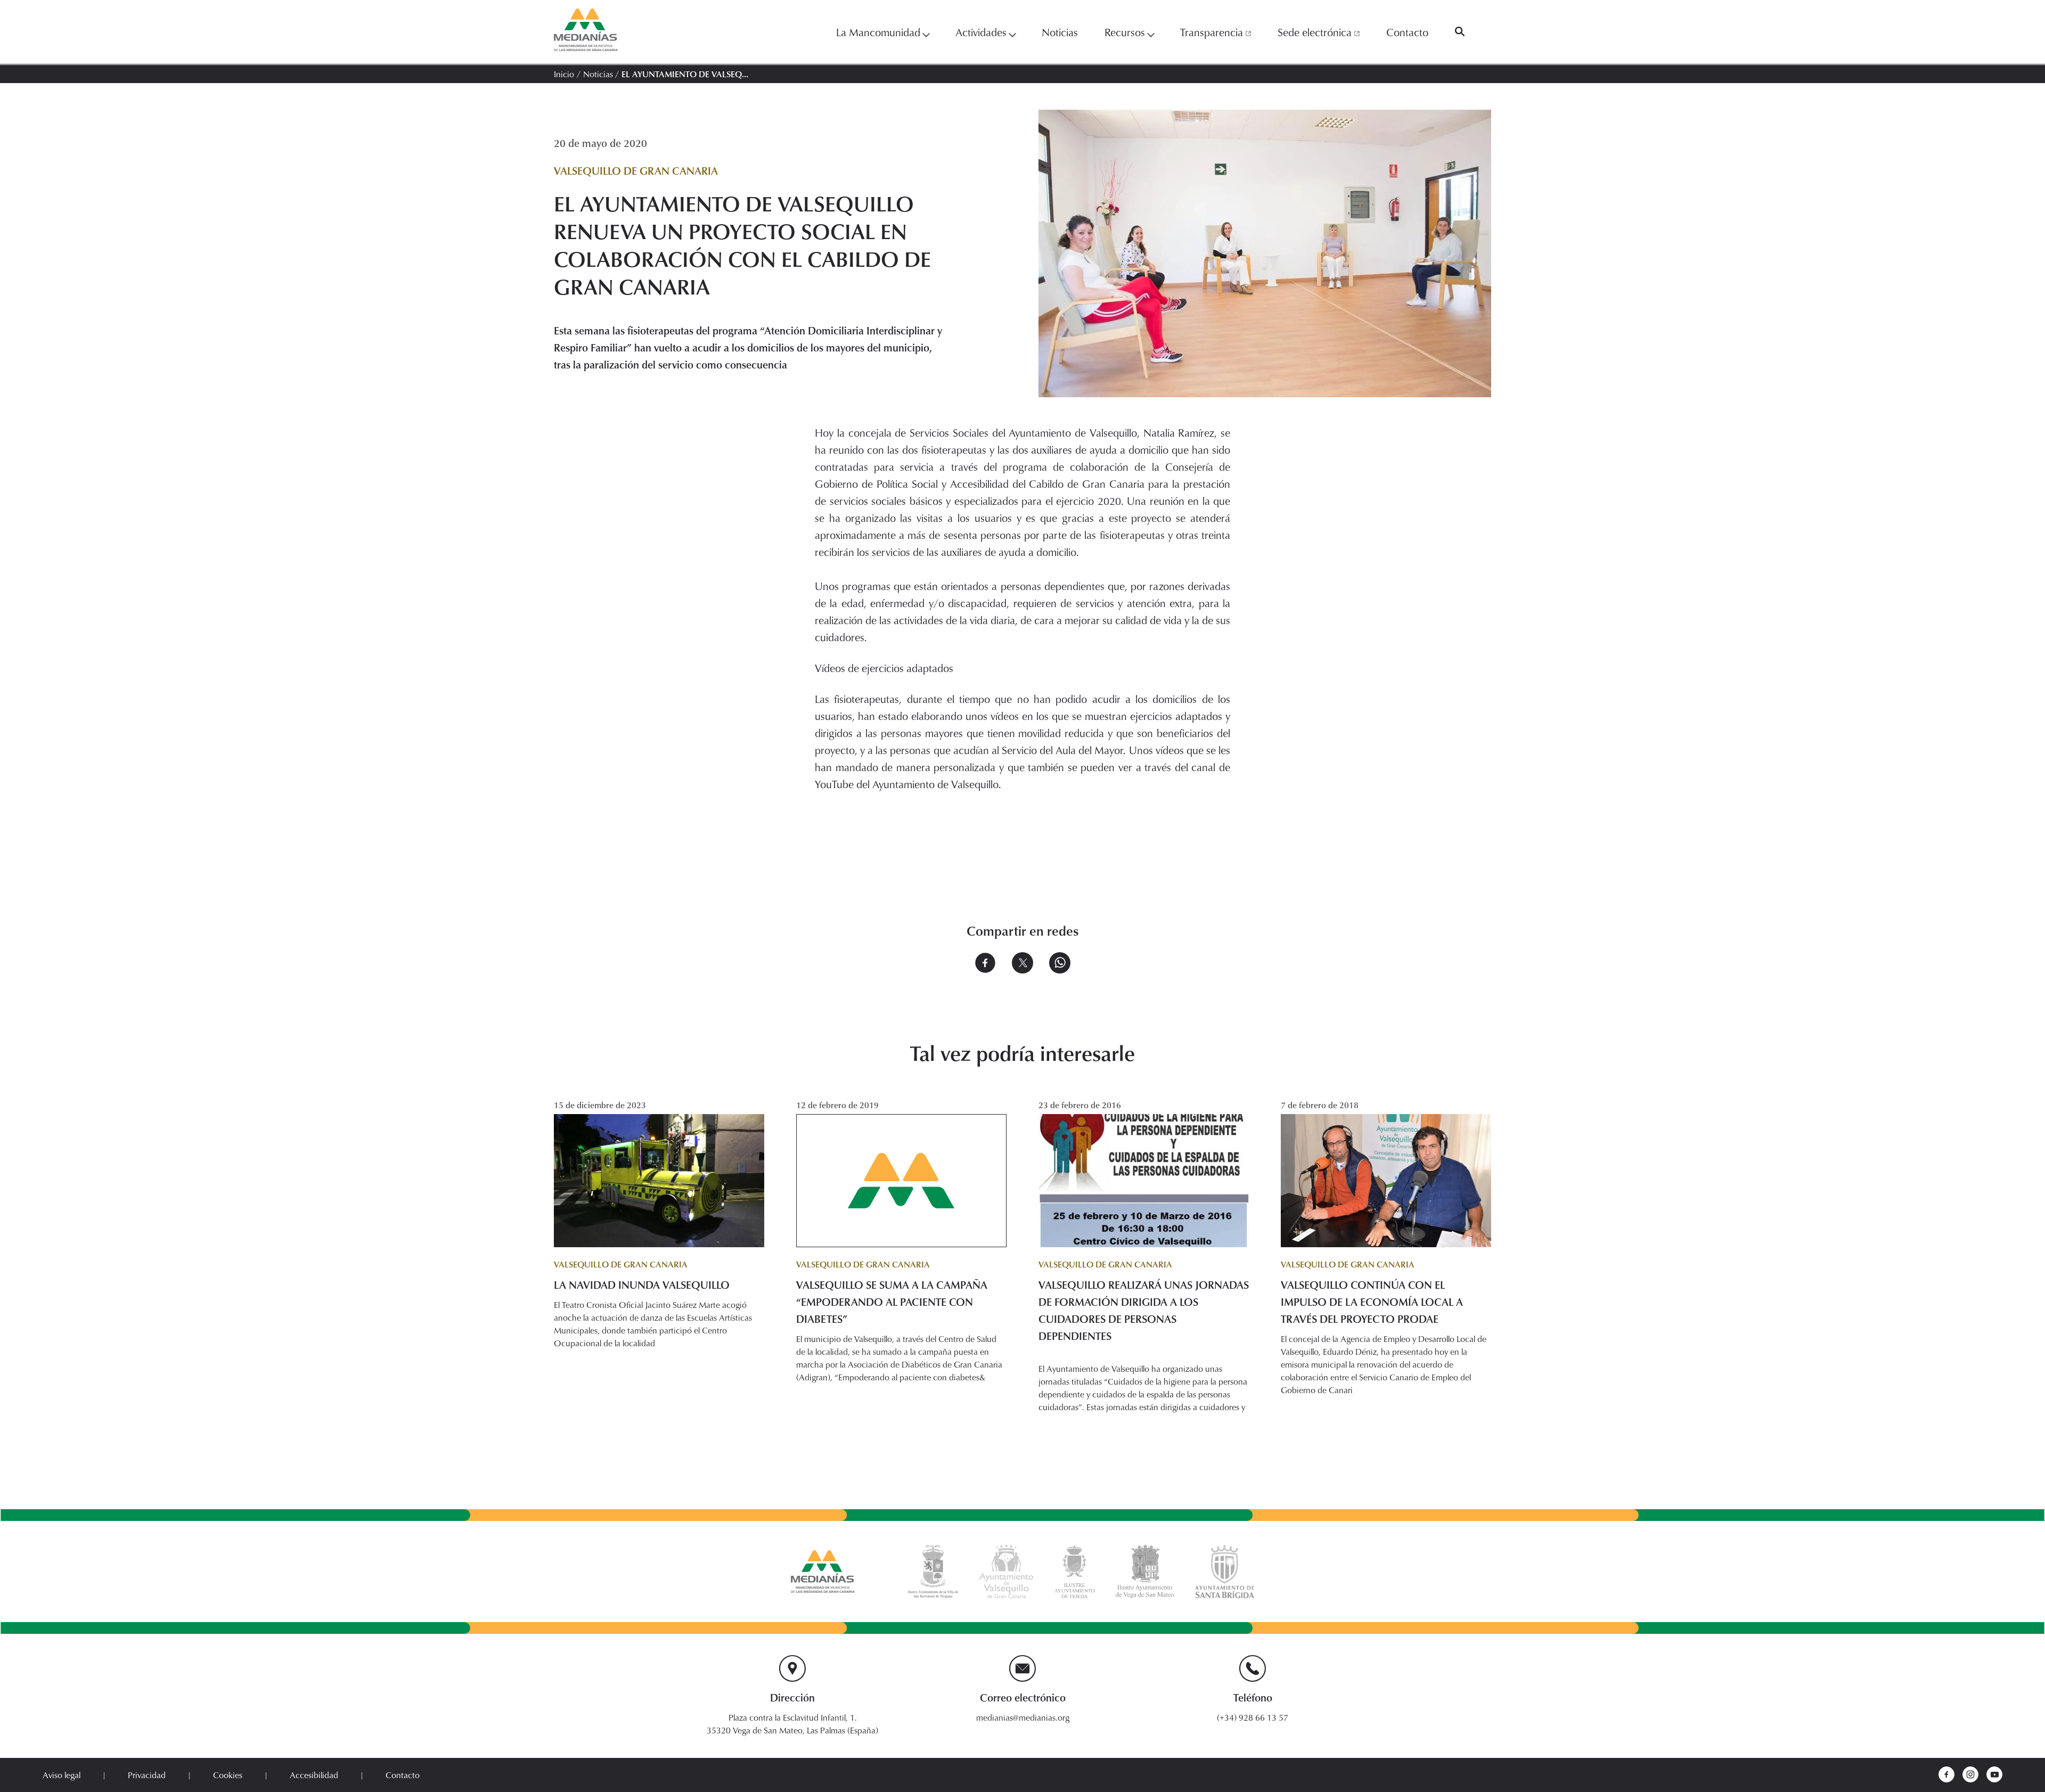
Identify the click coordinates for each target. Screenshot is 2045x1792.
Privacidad (147, 1775)
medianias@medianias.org (1023, 1717)
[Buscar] (1460, 32)
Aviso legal (62, 1775)
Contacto (1407, 32)
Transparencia (1213, 32)
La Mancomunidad (878, 32)
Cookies (228, 1775)
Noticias (1060, 32)
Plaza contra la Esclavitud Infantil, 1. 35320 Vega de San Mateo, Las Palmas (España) (792, 1724)
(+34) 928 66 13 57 (1253, 1717)
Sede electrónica (1316, 32)
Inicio (564, 74)
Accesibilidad (314, 1775)
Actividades (981, 32)
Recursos (1125, 32)
